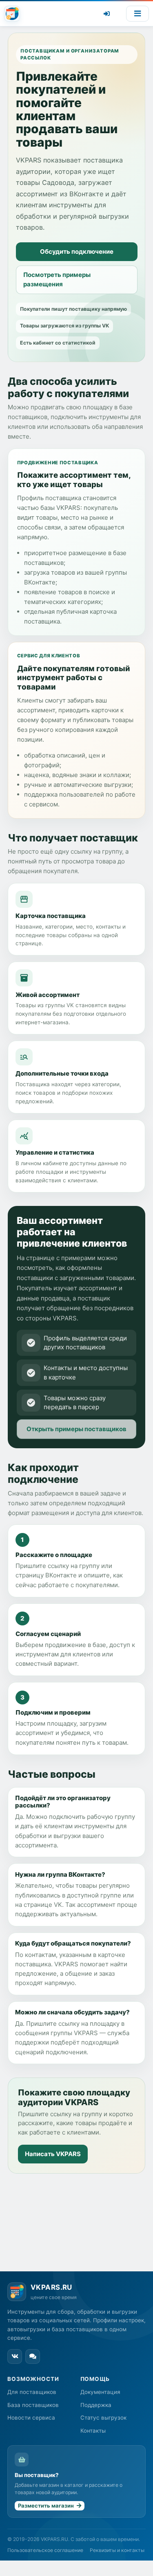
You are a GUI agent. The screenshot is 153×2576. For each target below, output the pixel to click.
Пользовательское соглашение (45, 2550)
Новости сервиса (31, 2418)
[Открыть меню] (137, 14)
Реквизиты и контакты (117, 2550)
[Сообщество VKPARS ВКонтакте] (15, 2356)
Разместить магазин (44, 2506)
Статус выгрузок (103, 2418)
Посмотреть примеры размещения (57, 279)
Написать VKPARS (53, 2154)
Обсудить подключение (77, 251)
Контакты (93, 2431)
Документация (100, 2392)
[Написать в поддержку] (33, 2356)
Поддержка (96, 2405)
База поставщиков (33, 2405)
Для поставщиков (32, 2392)
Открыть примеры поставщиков (76, 1429)
